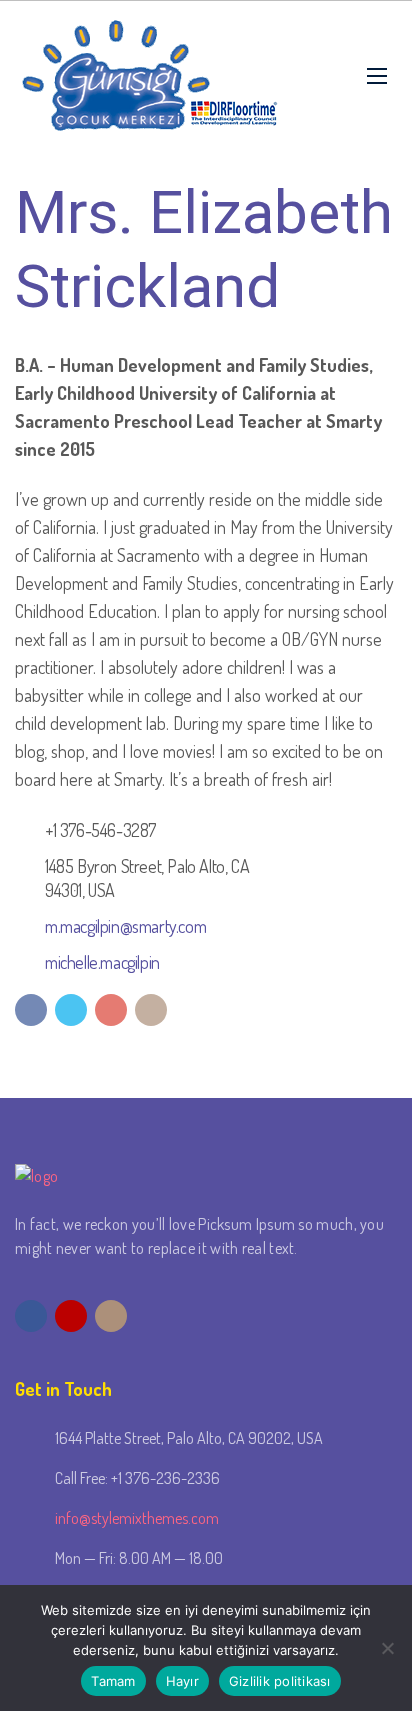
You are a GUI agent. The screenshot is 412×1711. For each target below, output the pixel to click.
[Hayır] (387, 1648)
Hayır (182, 1681)
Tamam (113, 1681)
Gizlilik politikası (280, 1681)
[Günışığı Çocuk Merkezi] (150, 76)
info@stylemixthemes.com (137, 1518)
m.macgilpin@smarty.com (125, 926)
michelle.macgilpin (102, 962)
